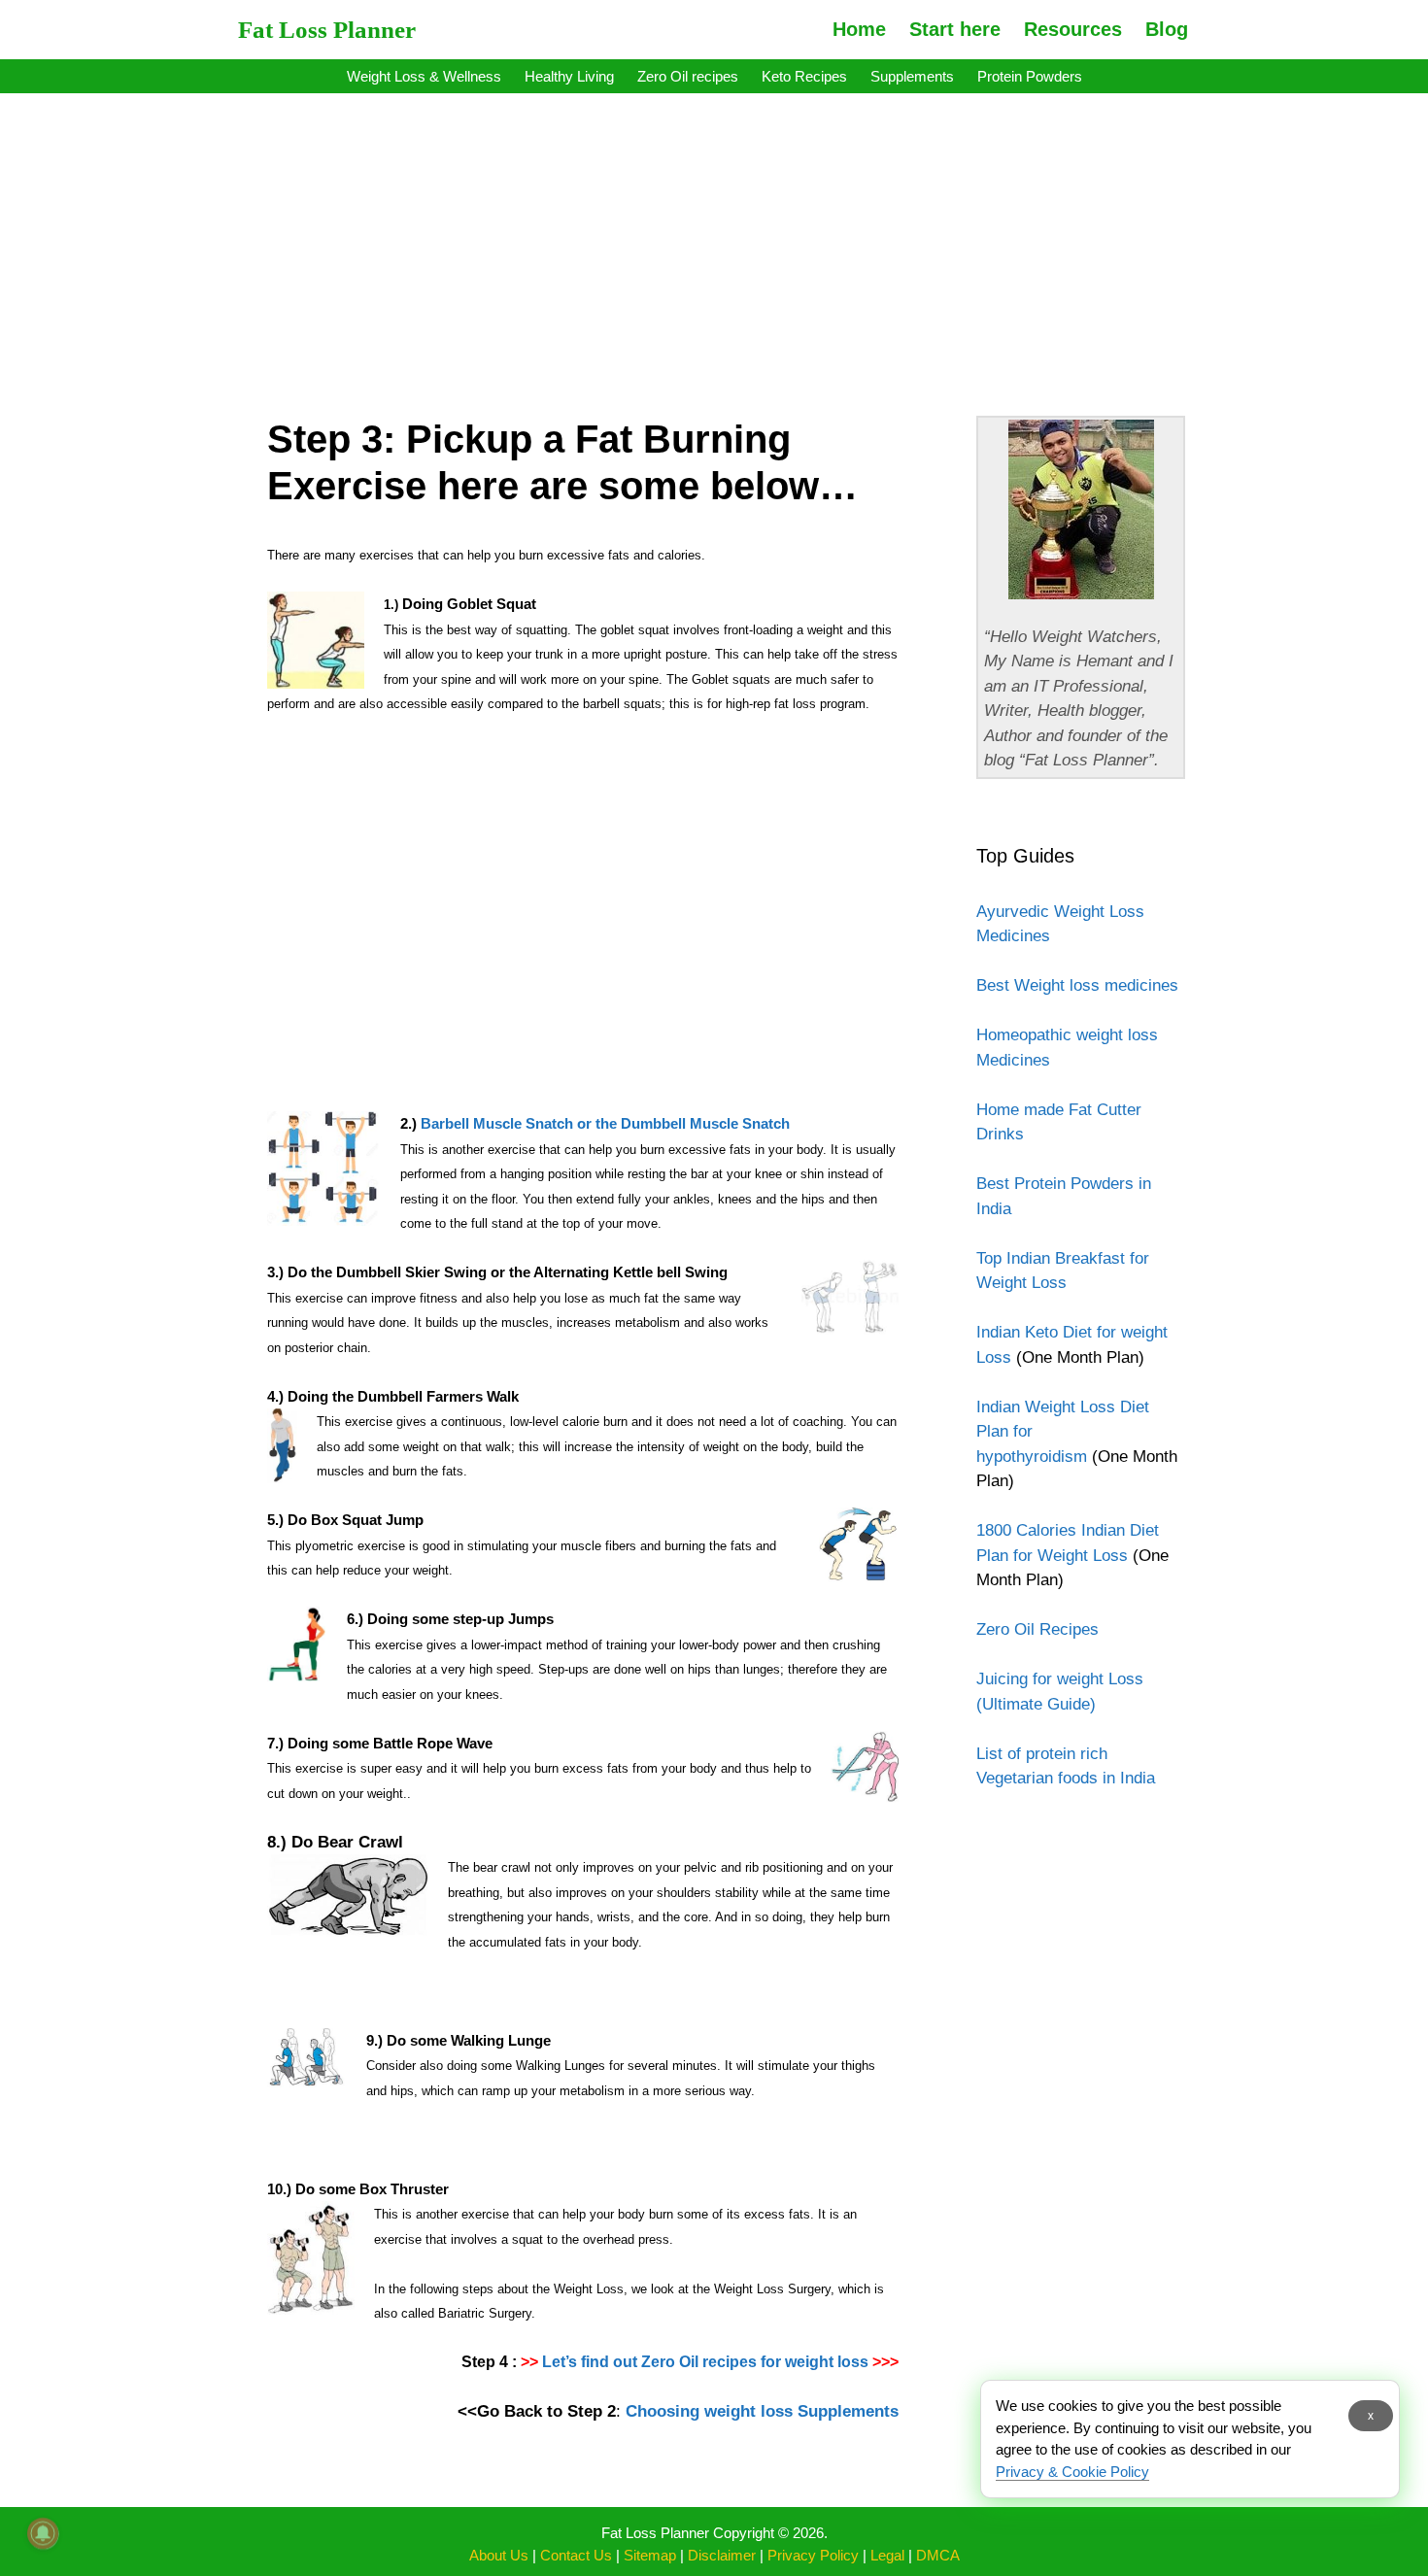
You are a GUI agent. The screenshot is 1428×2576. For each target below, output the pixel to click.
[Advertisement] (714, 241)
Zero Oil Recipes (1037, 1629)
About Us (499, 2555)
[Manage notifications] (43, 2533)
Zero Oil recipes (688, 76)
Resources (1073, 29)
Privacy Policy (813, 2555)
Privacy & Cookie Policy (1072, 2472)
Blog (1167, 29)
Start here (955, 29)
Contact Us (576, 2555)
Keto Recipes (804, 76)
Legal (887, 2555)
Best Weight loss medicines (1077, 985)
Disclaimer (722, 2555)
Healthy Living (569, 76)
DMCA (938, 2555)
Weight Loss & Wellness (424, 76)
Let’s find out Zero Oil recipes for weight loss (705, 2362)
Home (859, 29)
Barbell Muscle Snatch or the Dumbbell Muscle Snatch (605, 1124)
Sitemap (650, 2555)
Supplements (912, 76)
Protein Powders (1030, 76)
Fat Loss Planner (327, 30)
